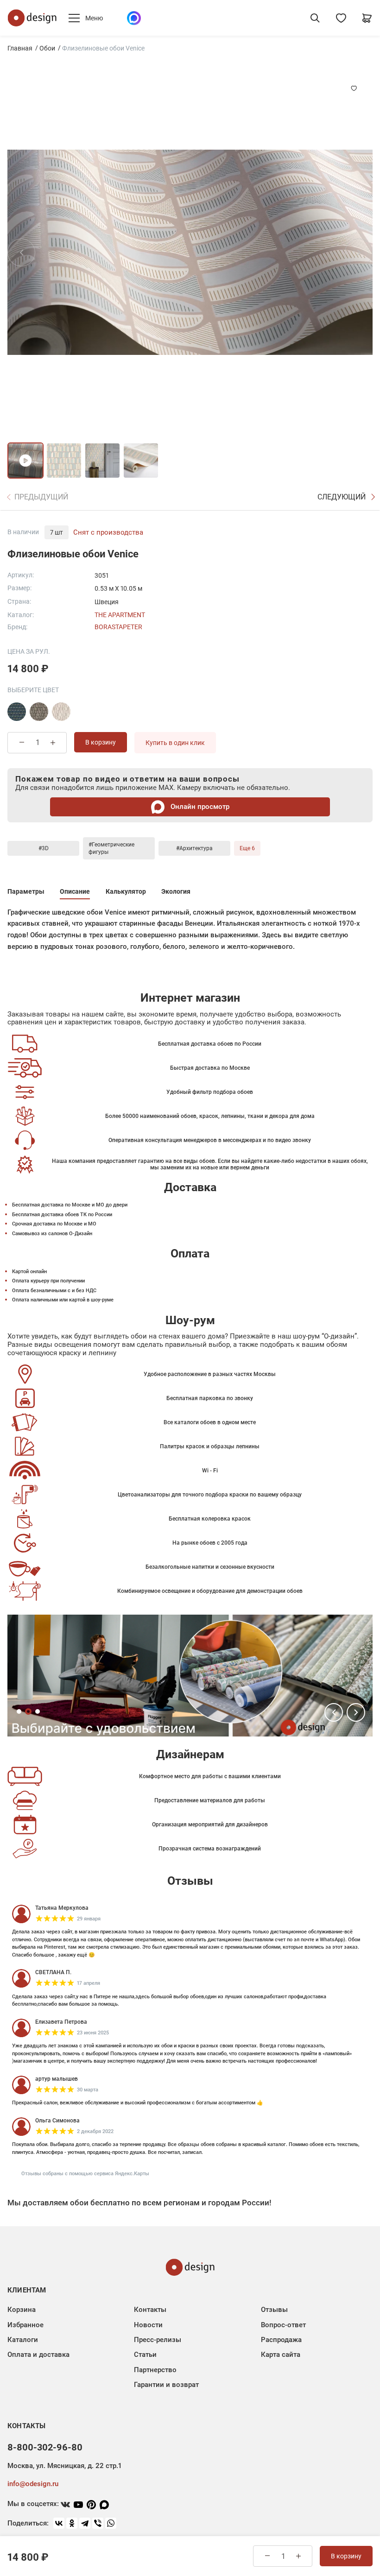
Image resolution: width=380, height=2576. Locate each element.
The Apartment (120, 615)
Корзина (22, 2310)
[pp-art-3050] (17, 712)
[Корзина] (367, 18)
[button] (334, 1712)
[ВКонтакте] (59, 2523)
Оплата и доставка (38, 2355)
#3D (44, 848)
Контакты (150, 2310)
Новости (148, 2325)
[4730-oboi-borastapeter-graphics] (61, 712)
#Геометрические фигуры (111, 848)
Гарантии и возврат (166, 2385)
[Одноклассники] (72, 2523)
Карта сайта (281, 2355)
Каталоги (23, 2340)
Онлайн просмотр (199, 807)
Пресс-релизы (158, 2340)
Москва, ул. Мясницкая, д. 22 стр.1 (64, 2466)
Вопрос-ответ (283, 2325)
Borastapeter (118, 627)
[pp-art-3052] (39, 712)
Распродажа (281, 2340)
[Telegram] (85, 2523)
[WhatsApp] (111, 2523)
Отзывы (274, 2310)
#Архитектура (194, 848)
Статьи (145, 2355)
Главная (20, 48)
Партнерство (155, 2370)
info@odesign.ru (33, 2484)
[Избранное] (341, 18)
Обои (47, 48)
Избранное (25, 2325)
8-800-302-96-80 (45, 2447)
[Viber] (98, 2523)
